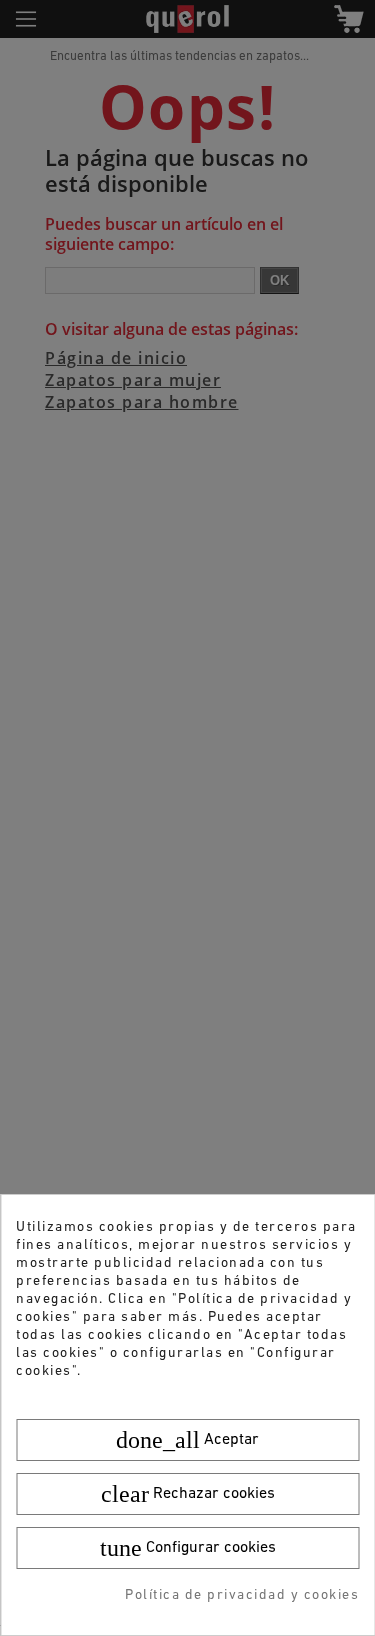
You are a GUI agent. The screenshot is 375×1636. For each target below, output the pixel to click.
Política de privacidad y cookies (242, 1595)
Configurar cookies (188, 1548)
